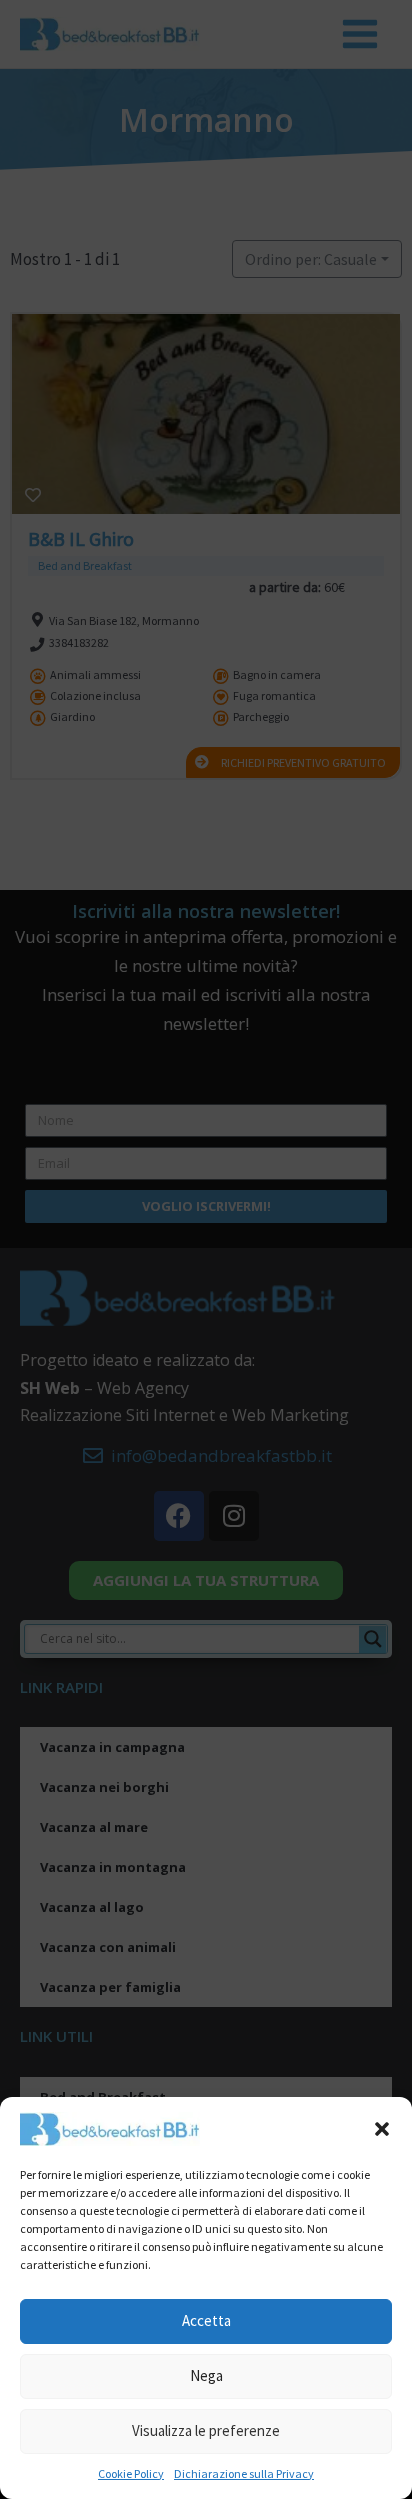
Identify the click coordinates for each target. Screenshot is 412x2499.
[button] (382, 2129)
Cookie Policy (131, 2473)
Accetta (206, 2320)
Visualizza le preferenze (206, 2430)
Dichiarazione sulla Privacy (244, 2473)
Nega (206, 2375)
